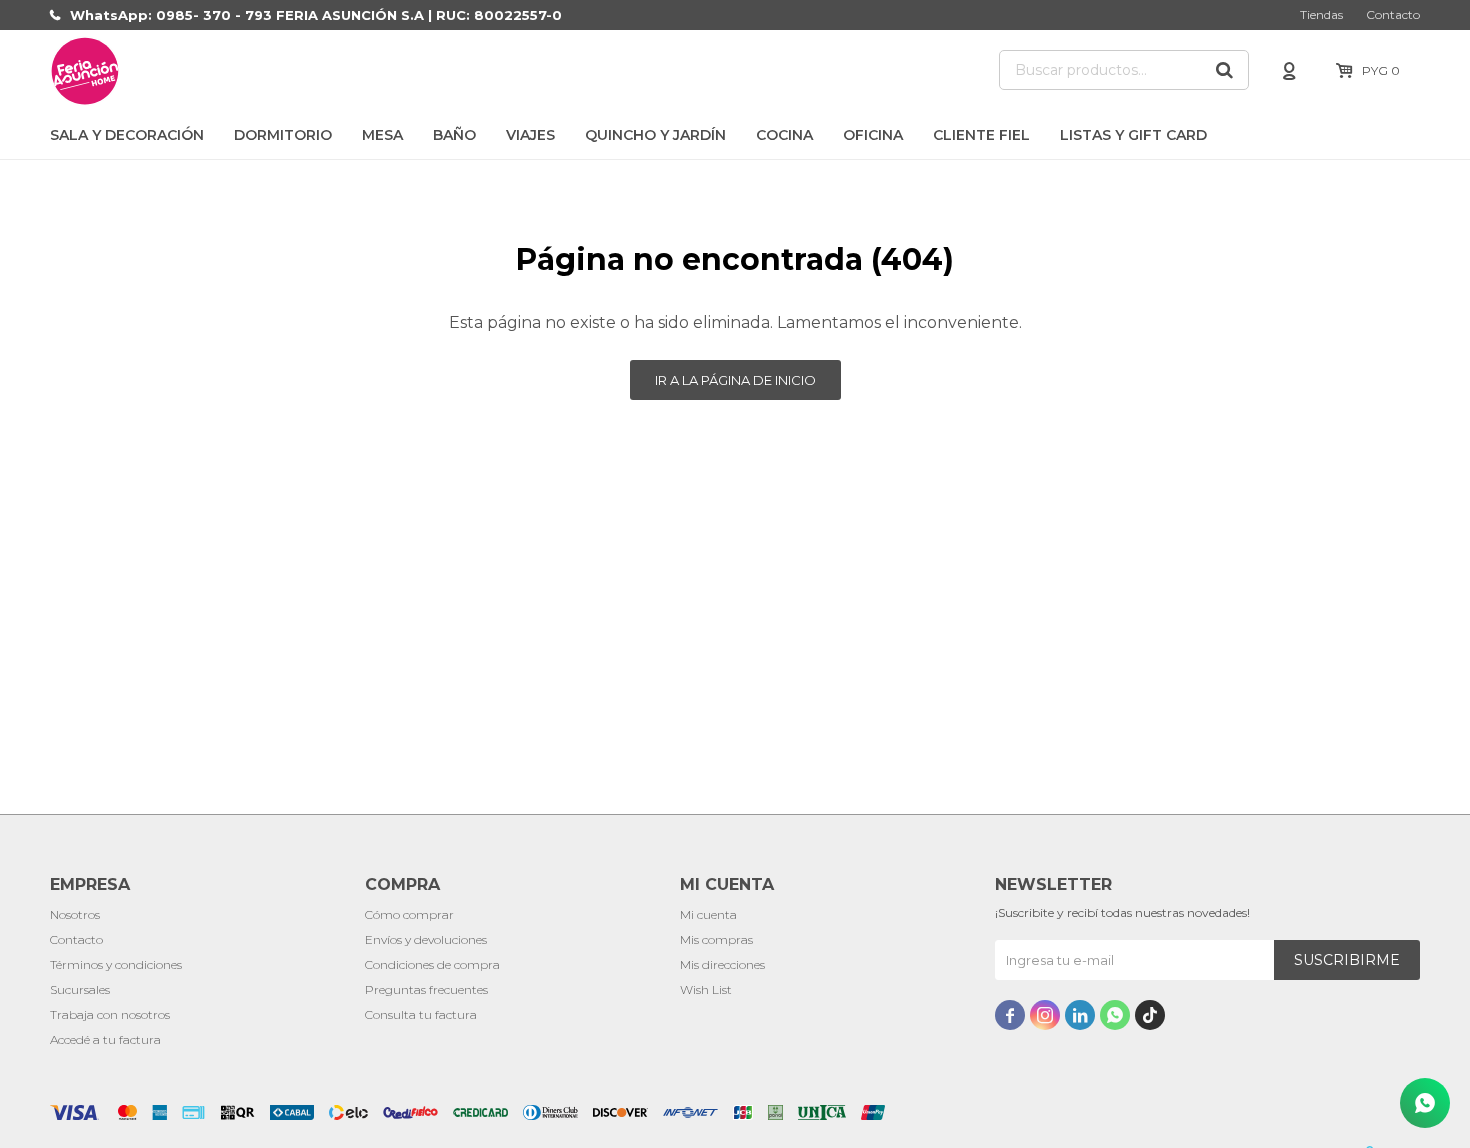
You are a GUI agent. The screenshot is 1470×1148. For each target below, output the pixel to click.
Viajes (530, 135)
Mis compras (716, 939)
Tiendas (1321, 14)
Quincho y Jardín (655, 135)
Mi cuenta (708, 914)
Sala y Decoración (127, 135)
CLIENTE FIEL (981, 135)
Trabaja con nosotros (110, 1014)
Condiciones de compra (432, 964)
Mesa (382, 135)
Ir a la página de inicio (735, 380)
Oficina (873, 135)
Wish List (706, 989)
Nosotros (75, 914)
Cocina (784, 135)
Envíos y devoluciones (426, 939)
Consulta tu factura (421, 1014)
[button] (1224, 70)
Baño (454, 135)
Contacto (1393, 14)
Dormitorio (283, 135)
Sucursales (80, 989)
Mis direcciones (722, 964)
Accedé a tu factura (105, 1039)
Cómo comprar (409, 914)
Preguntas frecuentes (426, 989)
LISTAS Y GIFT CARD (1133, 135)
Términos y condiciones (116, 964)
